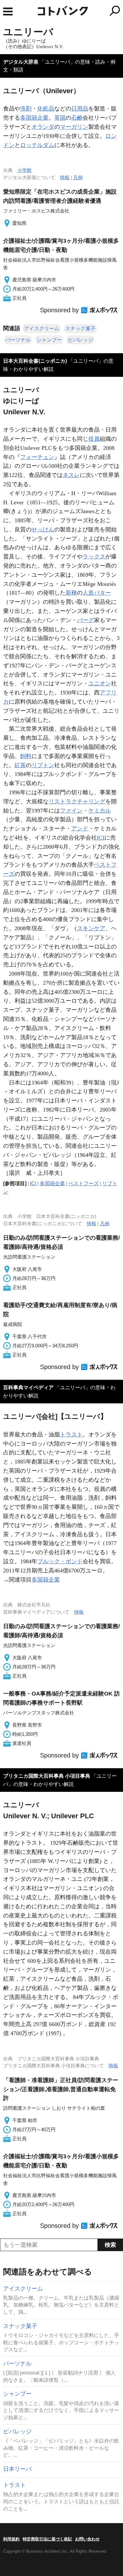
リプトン (43, 765)
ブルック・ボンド (60, 1561)
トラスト (71, 1435)
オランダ (43, 127)
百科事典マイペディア (28, 1387)
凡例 (78, 177)
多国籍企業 (34, 118)
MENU (8, 11)
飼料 (26, 756)
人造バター (97, 593)
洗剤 (26, 109)
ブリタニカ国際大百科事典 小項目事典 (47, 1776)
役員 (94, 439)
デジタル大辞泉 (21, 62)
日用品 (80, 109)
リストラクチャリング (77, 801)
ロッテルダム (37, 145)
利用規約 (11, 2539)
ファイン (71, 811)
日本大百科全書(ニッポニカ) (35, 361)
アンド (80, 829)
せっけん (43, 529)
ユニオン (100, 683)
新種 (71, 593)
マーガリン (74, 127)
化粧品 (46, 109)
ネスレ (71, 475)
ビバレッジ (80, 340)
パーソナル (18, 340)
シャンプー (49, 340)
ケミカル (100, 811)
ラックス (94, 557)
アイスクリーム (42, 328)
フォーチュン (37, 457)
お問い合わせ (87, 2539)
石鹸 (77, 118)
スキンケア (91, 928)
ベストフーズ (84, 1183)
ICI (101, 838)
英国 (60, 118)
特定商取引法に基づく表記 (47, 2539)
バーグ (85, 620)
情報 (65, 177)
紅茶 (20, 765)
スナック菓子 (80, 328)
